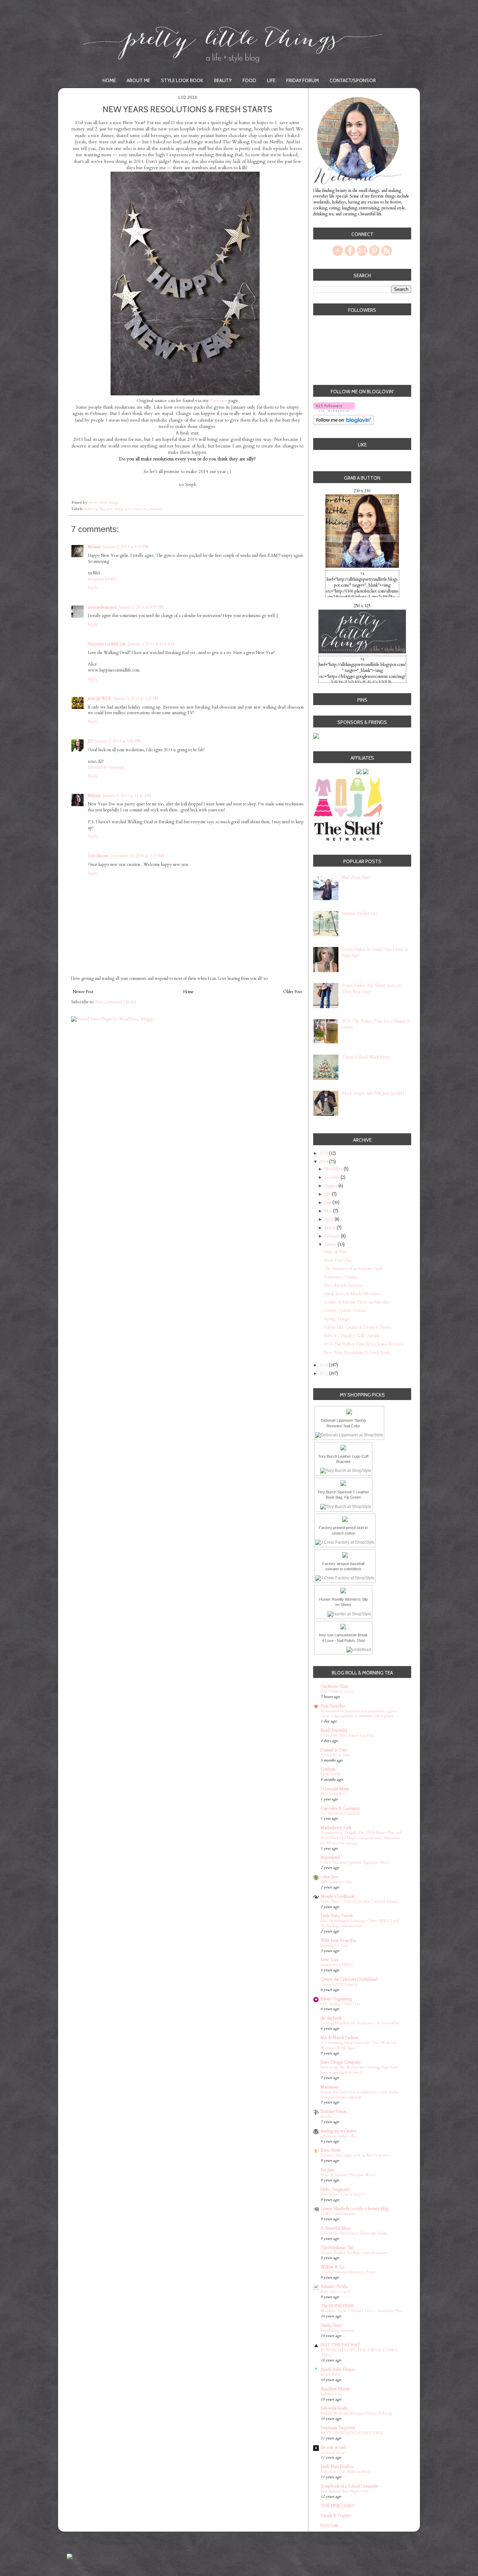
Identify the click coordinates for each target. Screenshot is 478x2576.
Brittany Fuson (333, 2111)
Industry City (332, 2394)
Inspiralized (330, 1857)
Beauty (223, 80)
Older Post (293, 992)
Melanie (94, 547)
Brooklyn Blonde (335, 2389)
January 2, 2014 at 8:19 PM (126, 547)
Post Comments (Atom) (116, 1002)
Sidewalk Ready (334, 2408)
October (332, 1177)
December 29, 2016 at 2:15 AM (138, 856)
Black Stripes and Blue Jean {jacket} (373, 1093)
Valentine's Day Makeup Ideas (345, 2472)
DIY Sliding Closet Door (340, 2004)
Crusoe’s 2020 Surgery (339, 1984)
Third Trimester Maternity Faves (348, 2272)
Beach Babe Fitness (338, 2369)
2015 (324, 1153)
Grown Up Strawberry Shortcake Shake (354, 2233)
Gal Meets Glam (334, 1686)
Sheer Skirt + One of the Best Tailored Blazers (359, 1901)
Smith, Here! (331, 2325)
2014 (324, 1162)
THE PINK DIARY (338, 2506)
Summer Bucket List (360, 913)
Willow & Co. (333, 2267)
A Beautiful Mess (336, 2228)
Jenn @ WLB (100, 698)
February (333, 1236)
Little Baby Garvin (337, 1916)
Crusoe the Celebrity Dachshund (349, 1979)
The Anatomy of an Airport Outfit (353, 1269)
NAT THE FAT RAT (340, 2345)
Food (249, 80)
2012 (324, 1373)
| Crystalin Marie (335, 1789)
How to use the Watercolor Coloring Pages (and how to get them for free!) (359, 2070)
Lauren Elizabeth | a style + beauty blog (354, 2209)
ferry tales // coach (335, 2292)
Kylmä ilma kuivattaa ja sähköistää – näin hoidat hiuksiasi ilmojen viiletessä (360, 2095)
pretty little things (104, 503)
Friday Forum (303, 80)
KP (90, 741)
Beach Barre (331, 2374)
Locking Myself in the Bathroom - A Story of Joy (360, 2023)
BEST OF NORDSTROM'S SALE (352, 2433)
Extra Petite (331, 2150)
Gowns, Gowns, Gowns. (345, 1311)
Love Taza (329, 1960)
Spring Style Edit (335, 1755)
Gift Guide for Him (336, 1882)
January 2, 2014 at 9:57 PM (141, 607)
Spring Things (336, 1319)
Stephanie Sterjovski (338, 2428)
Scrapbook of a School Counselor (349, 2486)
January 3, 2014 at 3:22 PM (136, 698)
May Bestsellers (333, 1794)
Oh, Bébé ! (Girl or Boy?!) (343, 2194)
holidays (90, 509)
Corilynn (328, 1769)
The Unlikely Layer (337, 1691)
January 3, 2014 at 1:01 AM (151, 644)
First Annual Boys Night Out (345, 2491)
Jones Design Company (341, 2062)
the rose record (333, 2447)
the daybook (331, 2018)
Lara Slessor (98, 856)
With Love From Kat (338, 1940)
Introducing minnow (337, 2330)
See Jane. (328, 2170)
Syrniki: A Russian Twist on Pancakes (357, 1302)
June (328, 1203)
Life (271, 80)
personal (155, 509)
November (334, 1169)
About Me (138, 80)
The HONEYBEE (337, 2306)
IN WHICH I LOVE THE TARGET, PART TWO (359, 2353)
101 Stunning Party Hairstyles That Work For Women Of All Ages (358, 2045)
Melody (94, 796)
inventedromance (102, 607)
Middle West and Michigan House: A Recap (356, 2413)
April (329, 1219)
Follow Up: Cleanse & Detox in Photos (358, 1327)
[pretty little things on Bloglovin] (343, 424)
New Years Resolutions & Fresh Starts (357, 1352)
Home (109, 80)
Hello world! (331, 1774)
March (331, 1228)
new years (114, 509)
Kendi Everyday (334, 1730)
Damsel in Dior (334, 1750)
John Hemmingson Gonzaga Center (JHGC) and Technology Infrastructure (360, 1923)
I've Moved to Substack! (340, 1813)
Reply (93, 588)
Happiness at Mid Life (107, 644)
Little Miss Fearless (337, 2467)
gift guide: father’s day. (339, 2136)
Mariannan (329, 2087)
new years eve (135, 509)
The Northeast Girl (337, 2248)
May (329, 1211)
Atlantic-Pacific (334, 2287)
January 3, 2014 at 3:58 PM (118, 741)
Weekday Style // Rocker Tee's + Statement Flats (362, 2311)
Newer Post (83, 992)
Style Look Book (182, 80)
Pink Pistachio (333, 1706)
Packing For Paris (334, 1946)
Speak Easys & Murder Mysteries (352, 1294)
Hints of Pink (335, 1252)
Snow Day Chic (338, 1260)
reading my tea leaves (339, 2131)
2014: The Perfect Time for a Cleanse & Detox (364, 1344)
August (331, 1186)
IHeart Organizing (336, 1999)
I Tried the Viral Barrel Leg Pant (347, 1735)
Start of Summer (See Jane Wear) (348, 2175)
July (328, 1194)
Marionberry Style (336, 1828)
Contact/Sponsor (353, 80)
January (331, 1244)
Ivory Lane (329, 2525)
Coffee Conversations (338, 2214)
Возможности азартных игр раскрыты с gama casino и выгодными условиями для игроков (359, 1714)
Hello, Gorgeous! (335, 2189)
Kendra (326, 2116)
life (101, 509)
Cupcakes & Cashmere (340, 1808)
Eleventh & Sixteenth (106, 767)
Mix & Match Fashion (339, 2038)
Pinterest (219, 401)
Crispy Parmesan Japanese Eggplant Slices (354, 1862)
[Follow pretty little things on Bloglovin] (334, 411)
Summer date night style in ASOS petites (355, 2155)
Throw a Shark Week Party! (366, 1057)
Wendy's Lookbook (338, 1896)
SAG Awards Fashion (343, 1285)
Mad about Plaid (356, 877)
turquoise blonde (102, 579)
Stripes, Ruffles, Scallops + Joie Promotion (354, 2253)
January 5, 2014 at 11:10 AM (127, 796)
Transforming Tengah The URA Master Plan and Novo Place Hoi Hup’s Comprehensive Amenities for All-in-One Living (361, 1838)
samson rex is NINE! (337, 1965)
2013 (324, 1365)
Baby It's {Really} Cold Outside (352, 1336)
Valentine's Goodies (341, 1277)
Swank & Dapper (336, 2516)
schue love (329, 1877)
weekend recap (333, 2452)
